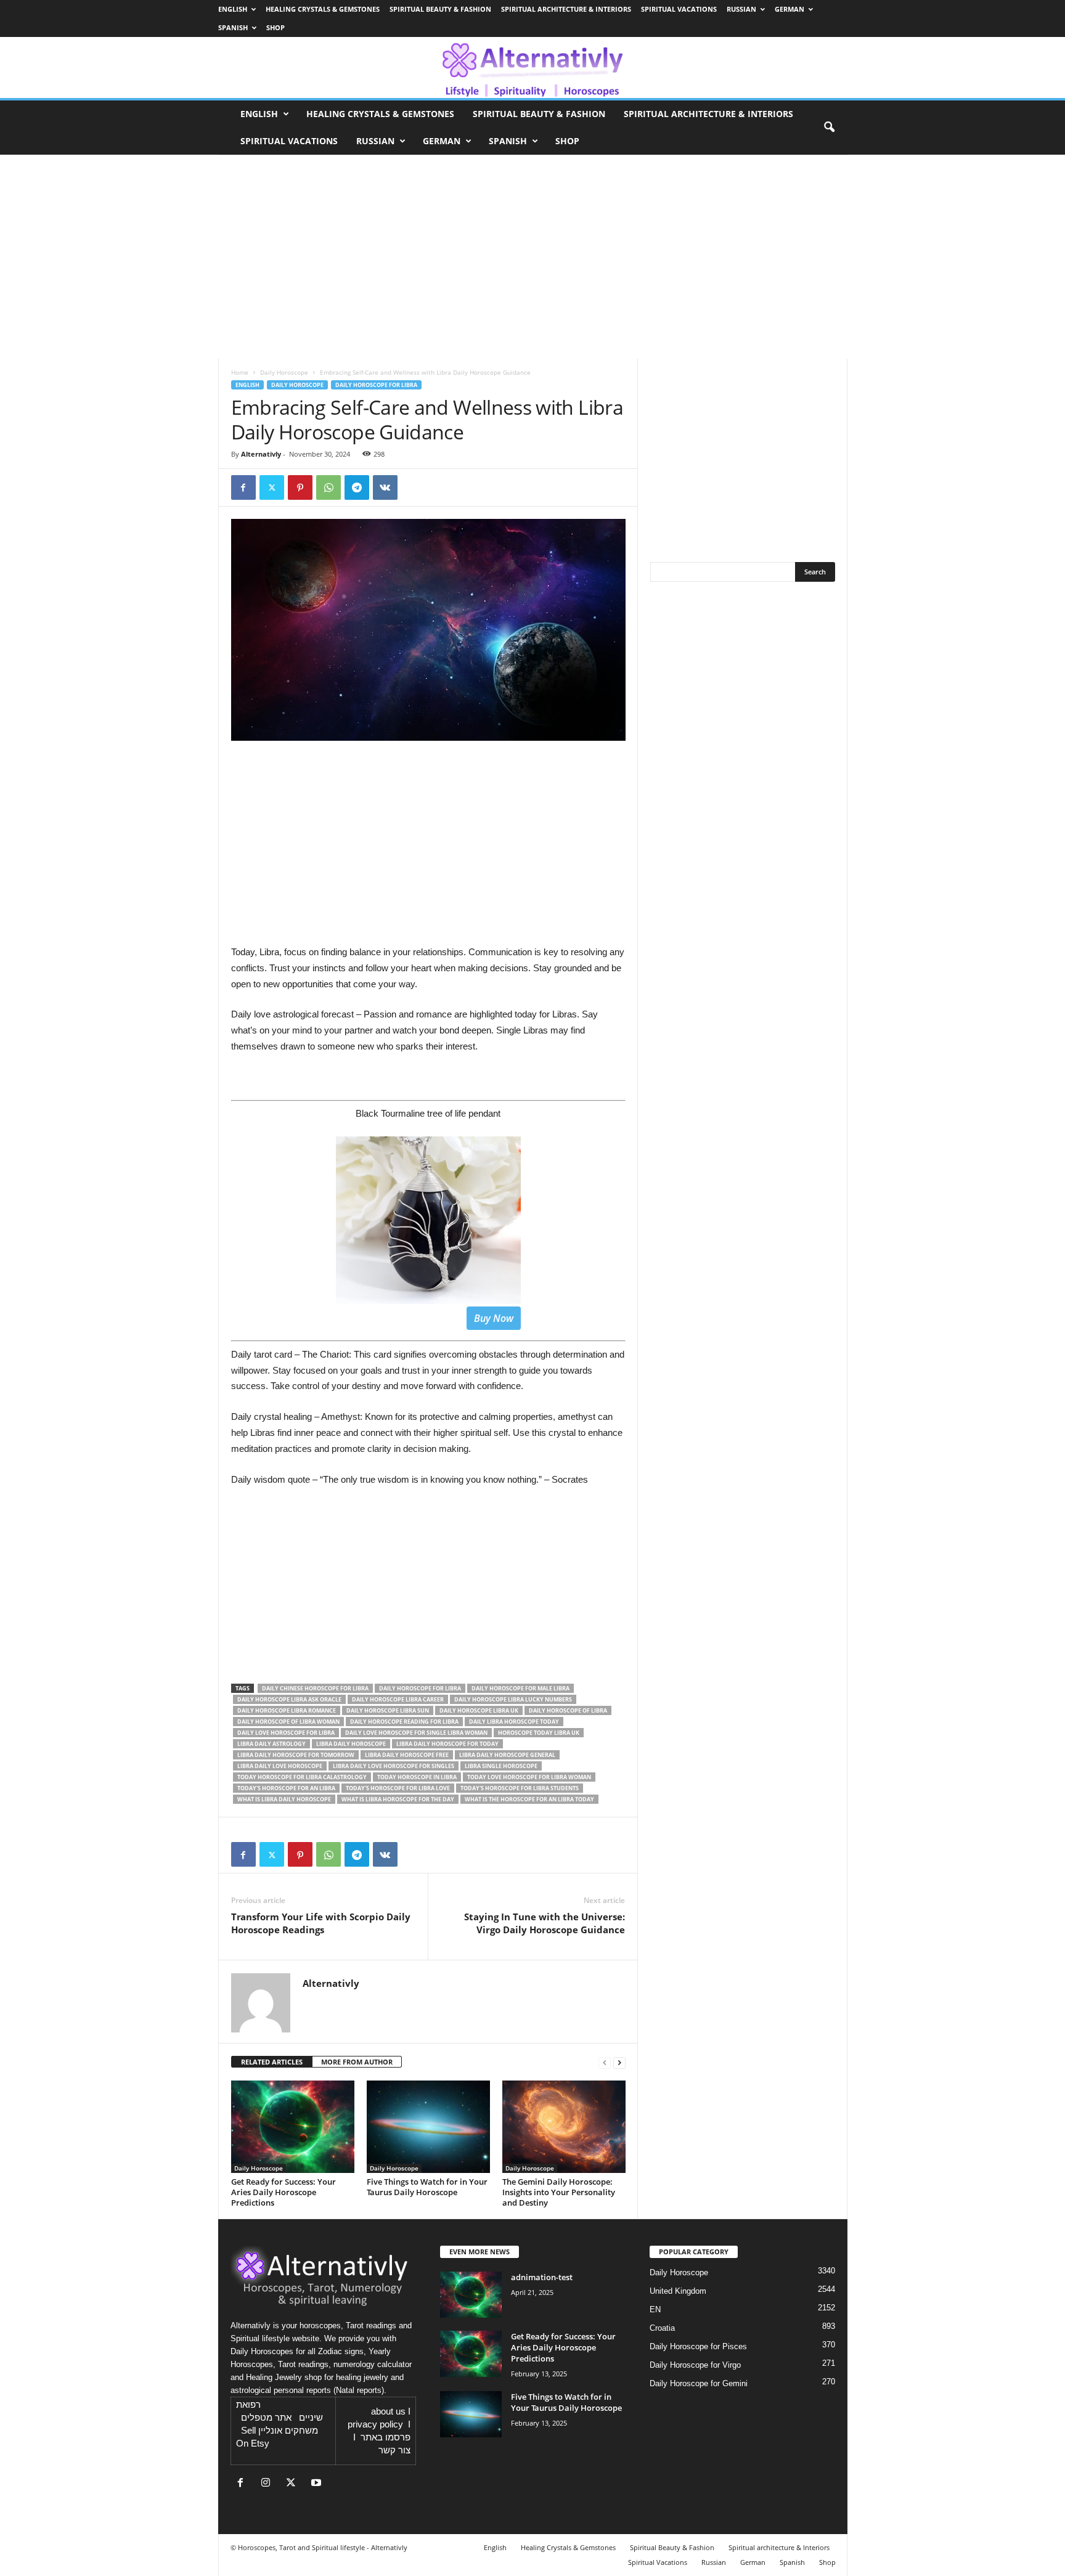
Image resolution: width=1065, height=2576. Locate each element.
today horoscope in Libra (417, 1777)
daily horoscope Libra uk (479, 1710)
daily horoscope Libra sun (388, 1710)
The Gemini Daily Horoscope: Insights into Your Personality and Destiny (559, 2192)
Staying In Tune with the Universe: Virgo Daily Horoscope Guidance (545, 1923)
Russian (741, 9)
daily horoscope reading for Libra (404, 1722)
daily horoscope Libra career (398, 1699)
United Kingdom (678, 2291)
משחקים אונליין (288, 2431)
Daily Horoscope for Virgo (695, 2365)
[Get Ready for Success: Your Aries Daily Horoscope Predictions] (293, 2127)
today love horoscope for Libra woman (529, 1777)
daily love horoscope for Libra (286, 1733)
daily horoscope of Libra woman (288, 1722)
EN (655, 2309)
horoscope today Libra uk (539, 1733)
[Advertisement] (428, 1588)
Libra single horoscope (501, 1766)
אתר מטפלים (266, 2418)
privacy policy (375, 2424)
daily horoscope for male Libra (520, 1688)
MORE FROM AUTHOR (357, 2062)
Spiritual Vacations (679, 9)
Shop (275, 27)
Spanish (233, 27)
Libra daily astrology (271, 1744)
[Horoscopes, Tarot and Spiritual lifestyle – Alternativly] (532, 67)
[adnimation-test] (471, 2295)
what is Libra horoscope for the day (398, 1799)
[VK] (385, 487)
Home (240, 372)
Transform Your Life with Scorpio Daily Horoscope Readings (321, 1923)
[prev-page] (605, 2062)
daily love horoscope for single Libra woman (416, 1733)
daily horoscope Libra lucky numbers (513, 1699)
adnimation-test (542, 2277)
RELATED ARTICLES (272, 2062)
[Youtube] (318, 2484)
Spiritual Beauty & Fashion (440, 9)
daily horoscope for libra (420, 1688)
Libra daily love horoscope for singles (394, 1766)
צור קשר (394, 2450)
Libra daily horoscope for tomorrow (296, 1755)
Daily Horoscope (284, 372)
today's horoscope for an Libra (286, 1788)
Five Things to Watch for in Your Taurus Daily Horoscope (427, 2187)
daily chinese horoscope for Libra (315, 1688)
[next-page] (619, 2062)
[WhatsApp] (328, 487)
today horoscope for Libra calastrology (302, 1777)
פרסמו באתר (386, 2437)
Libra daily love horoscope (280, 1766)
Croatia (662, 2328)
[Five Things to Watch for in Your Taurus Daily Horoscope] (428, 2127)
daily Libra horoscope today (514, 1722)
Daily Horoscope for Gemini (699, 2383)
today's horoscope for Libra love (398, 1788)
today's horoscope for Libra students (520, 1788)
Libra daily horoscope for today (447, 1744)
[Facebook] (243, 487)
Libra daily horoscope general (507, 1755)
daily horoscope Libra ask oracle (289, 1699)
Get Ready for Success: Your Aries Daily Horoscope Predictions (284, 2192)
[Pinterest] (300, 487)
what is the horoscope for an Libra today (529, 1799)
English (233, 9)
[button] (829, 128)
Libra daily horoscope (351, 1744)
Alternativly (261, 454)
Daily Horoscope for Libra (376, 385)
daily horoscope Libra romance (287, 1710)
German (790, 9)
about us (388, 2411)
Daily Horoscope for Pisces (698, 2346)
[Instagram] (268, 2484)
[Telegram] (357, 487)
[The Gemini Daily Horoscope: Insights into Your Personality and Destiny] (564, 2127)
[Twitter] (272, 487)
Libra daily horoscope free (407, 1755)
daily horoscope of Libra (568, 1710)
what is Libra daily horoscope (284, 1799)
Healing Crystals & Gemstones (323, 9)
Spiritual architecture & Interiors (566, 9)
